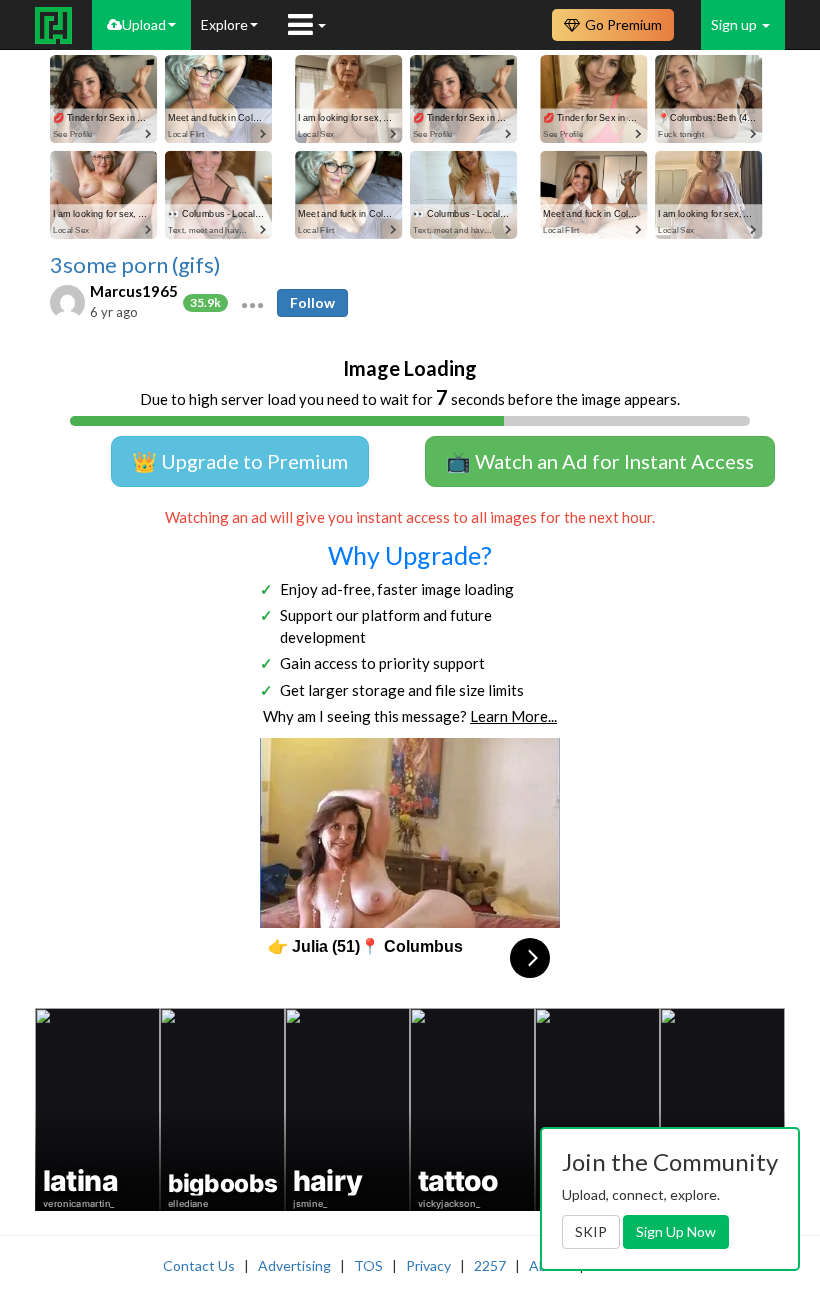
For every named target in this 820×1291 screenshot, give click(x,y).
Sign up (735, 24)
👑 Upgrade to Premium (240, 461)
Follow (312, 302)
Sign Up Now (676, 1231)
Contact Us (199, 1265)
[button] (252, 303)
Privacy (428, 1265)
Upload (144, 24)
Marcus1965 (134, 291)
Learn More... (513, 716)
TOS (368, 1265)
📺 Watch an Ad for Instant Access (600, 461)
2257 (490, 1265)
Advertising (294, 1265)
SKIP (591, 1231)
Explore (224, 24)
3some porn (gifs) (135, 265)
